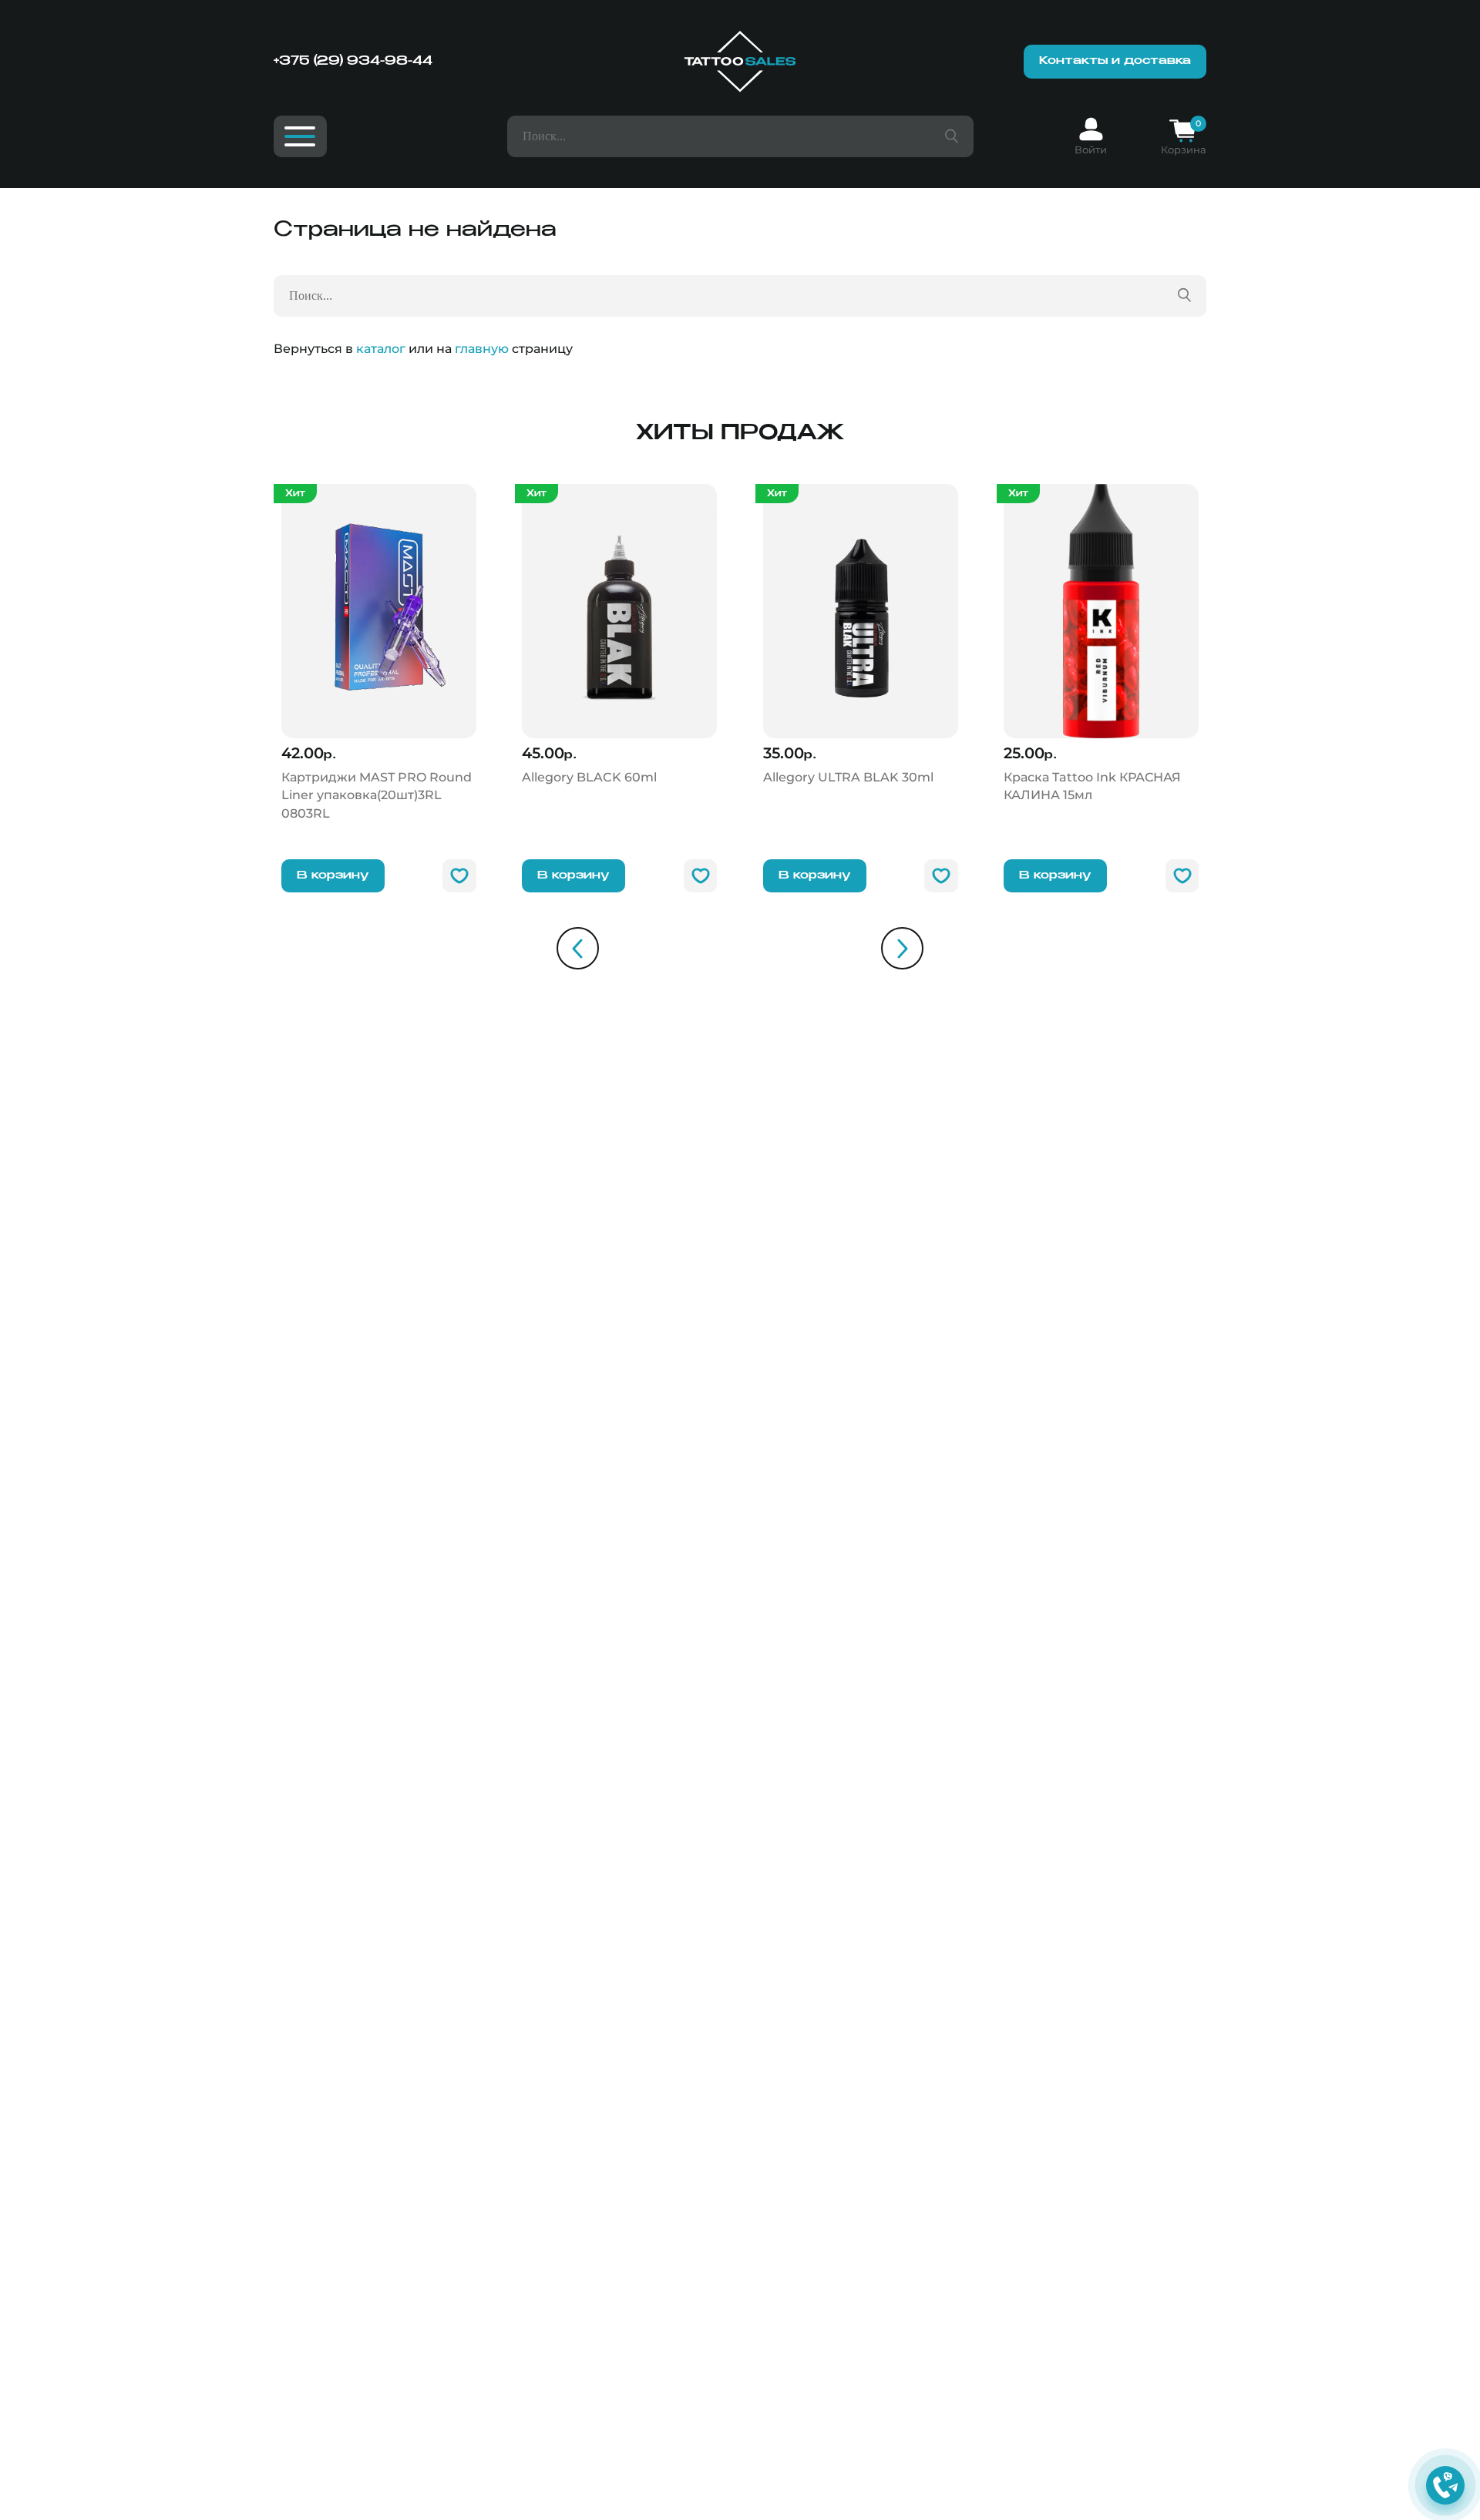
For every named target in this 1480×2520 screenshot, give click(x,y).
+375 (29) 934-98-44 (353, 61)
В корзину (333, 875)
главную (482, 349)
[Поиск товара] (952, 136)
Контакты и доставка (1115, 61)
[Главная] (740, 62)
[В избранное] (459, 876)
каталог (381, 349)
